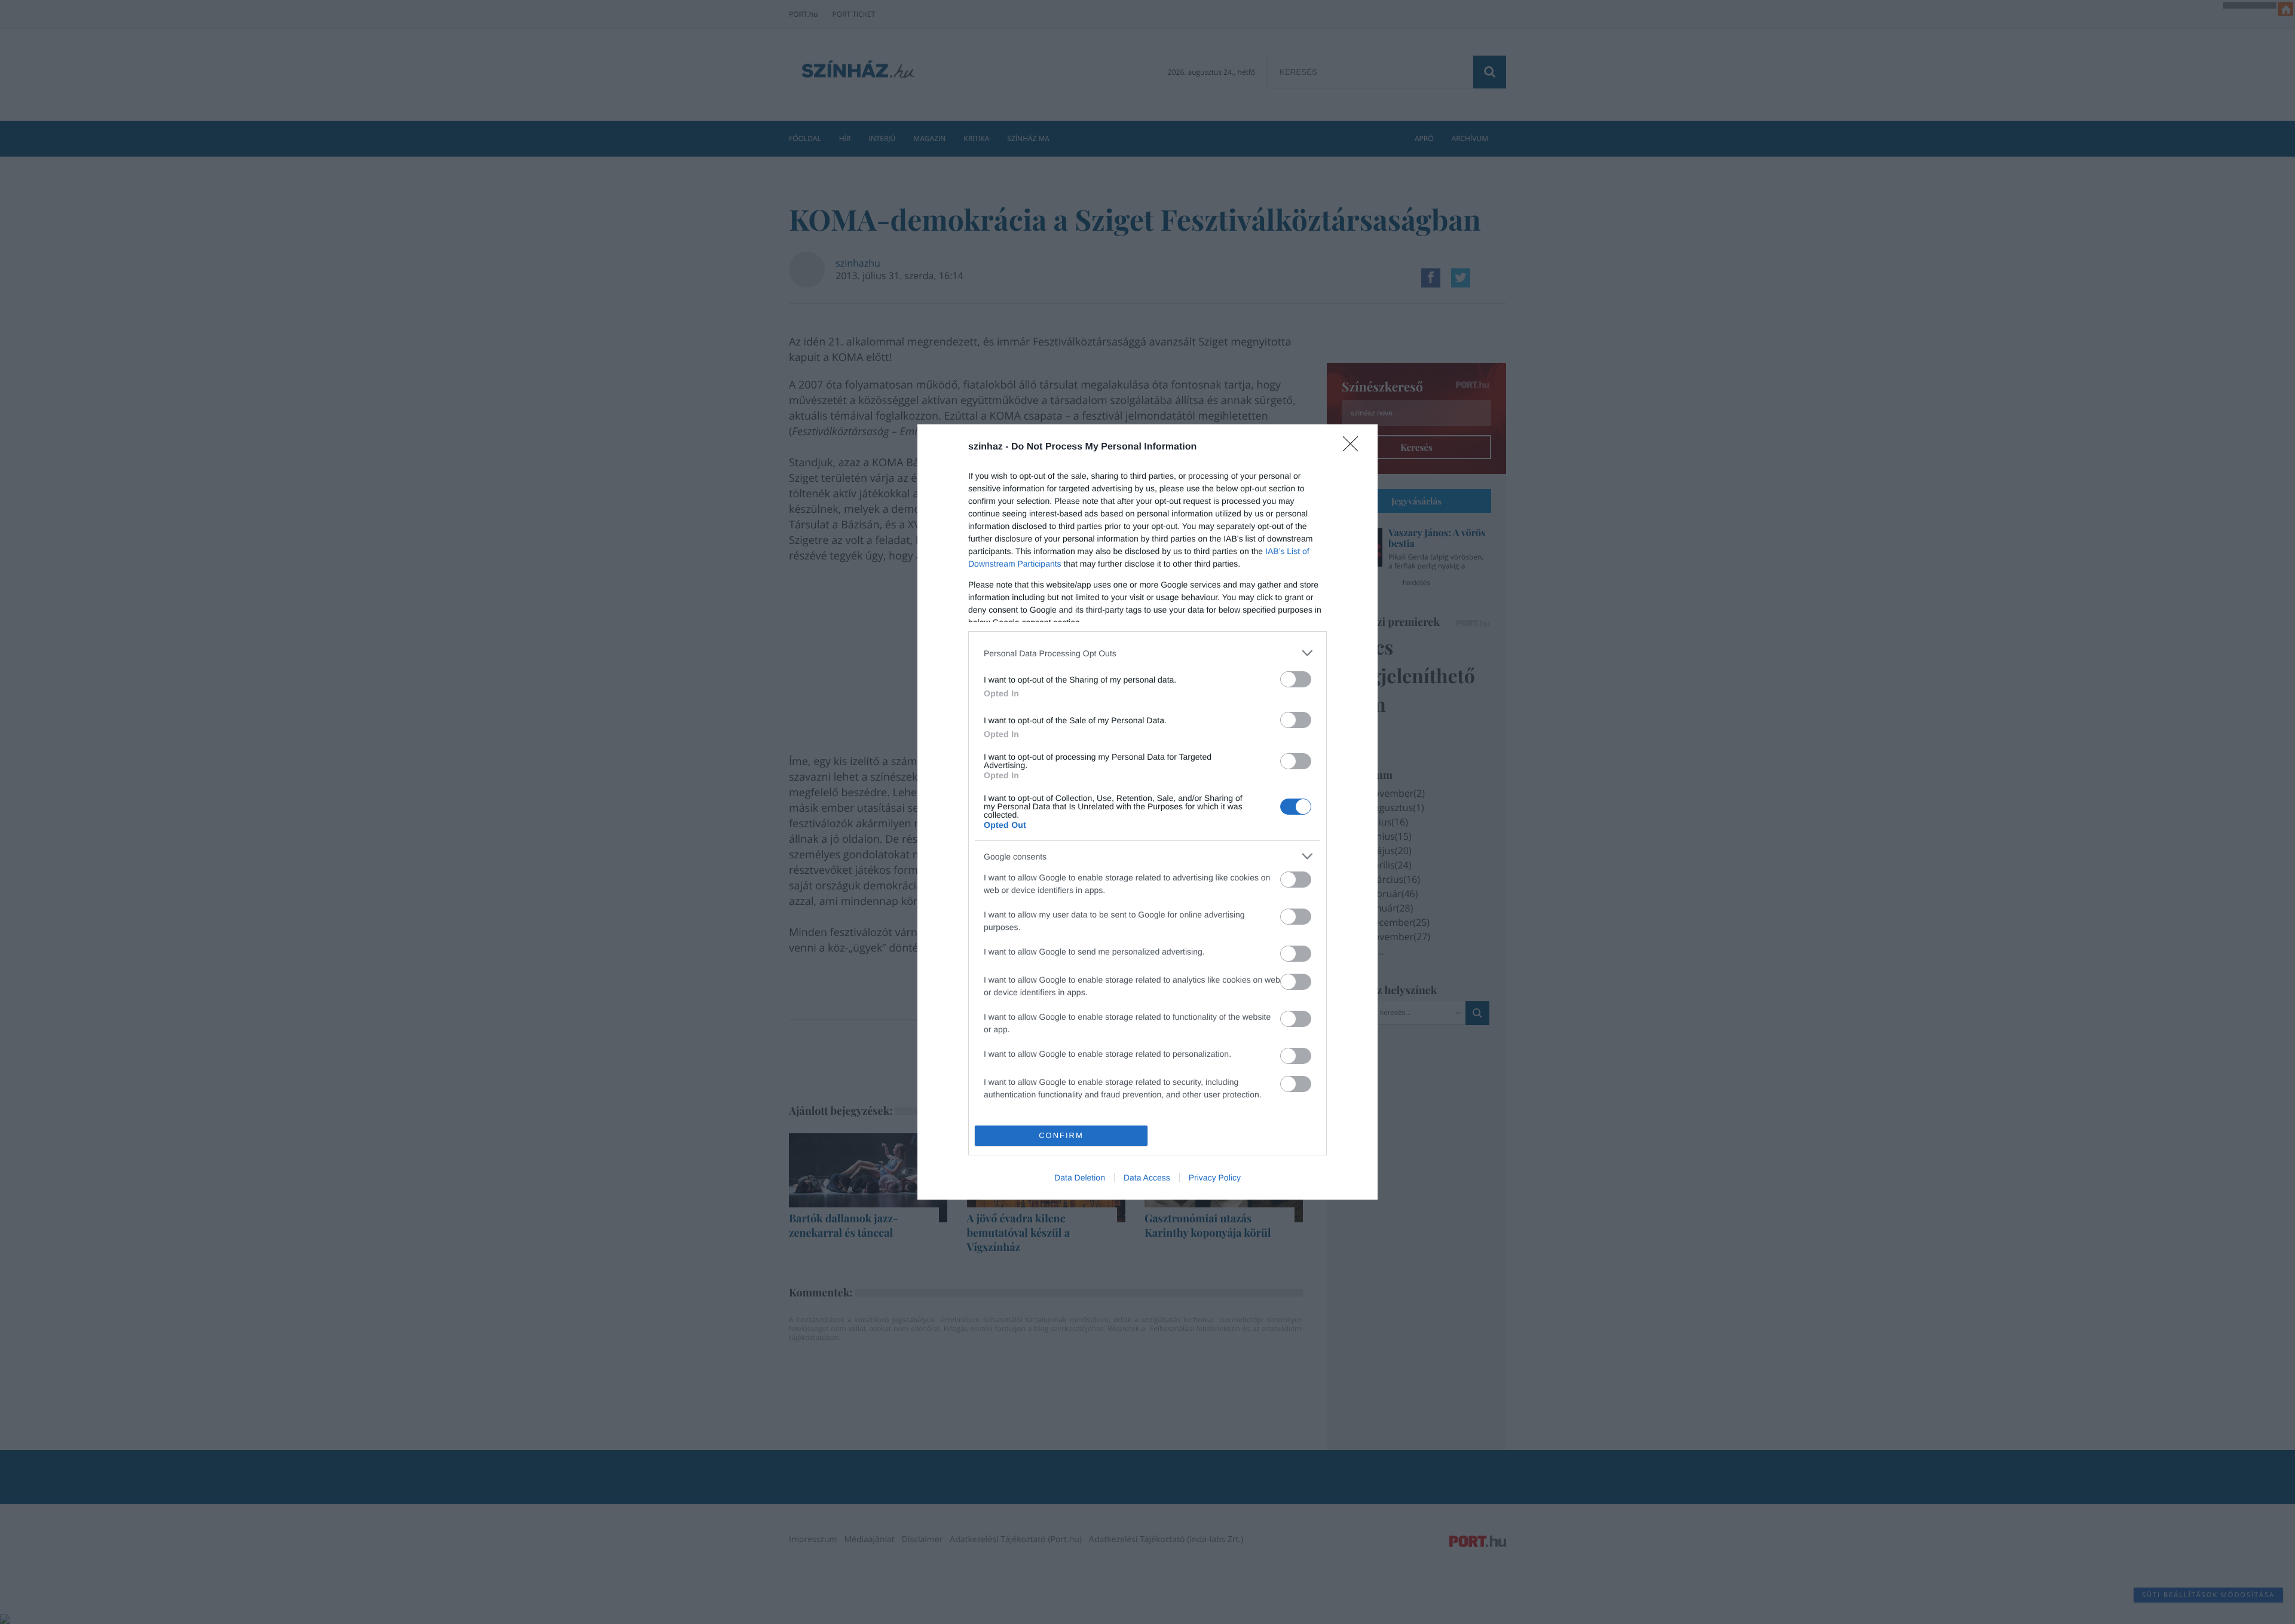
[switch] (1296, 679)
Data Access (1147, 1178)
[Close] (1354, 448)
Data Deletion (1080, 1178)
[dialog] (1147, 812)
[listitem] (1147, 653)
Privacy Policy (1215, 1178)
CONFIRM (1061, 1135)
